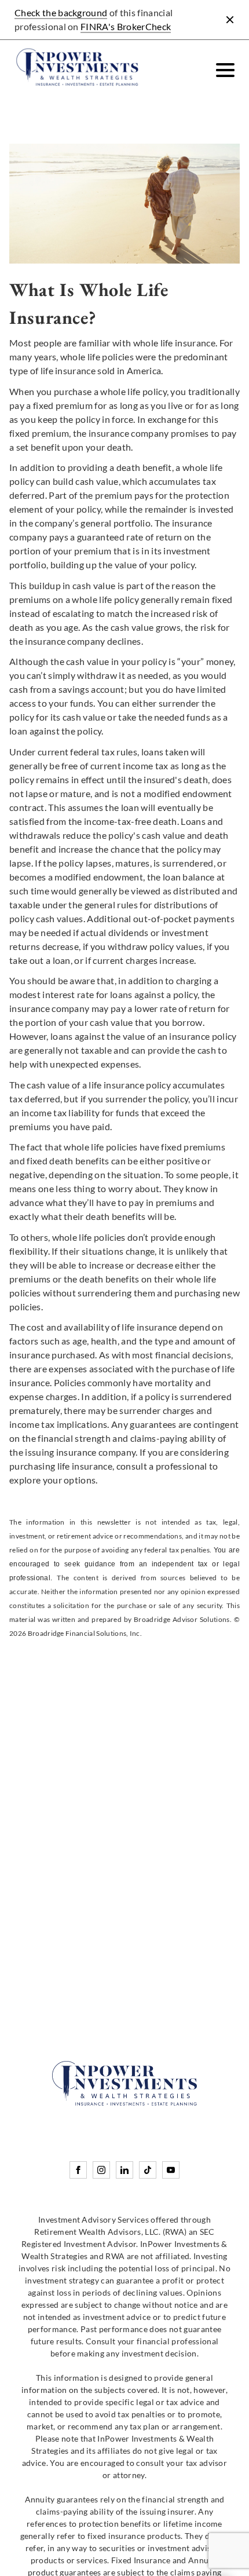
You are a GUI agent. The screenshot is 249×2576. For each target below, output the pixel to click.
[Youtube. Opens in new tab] (171, 2170)
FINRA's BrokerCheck (126, 26)
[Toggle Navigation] (225, 70)
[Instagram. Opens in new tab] (101, 2170)
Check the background (61, 12)
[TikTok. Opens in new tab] (148, 2170)
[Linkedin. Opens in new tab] (124, 2170)
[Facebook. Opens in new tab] (78, 2170)
